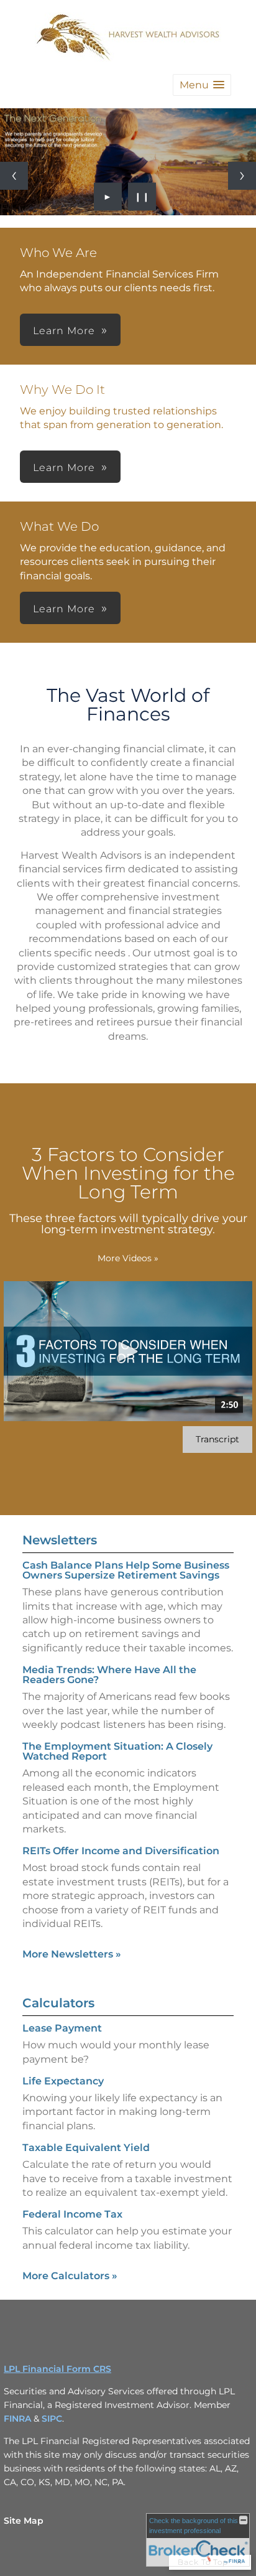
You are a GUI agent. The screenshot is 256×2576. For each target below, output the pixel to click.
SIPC (52, 2419)
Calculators (58, 2003)
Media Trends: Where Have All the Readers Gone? (109, 1675)
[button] (202, 85)
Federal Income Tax (72, 2214)
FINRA (19, 2419)
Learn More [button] (64, 331)
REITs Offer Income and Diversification (121, 1851)
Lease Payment (62, 2028)
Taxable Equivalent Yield (86, 2148)
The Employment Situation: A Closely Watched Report (117, 1751)
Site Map (24, 2521)
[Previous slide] (14, 176)
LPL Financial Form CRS (57, 2369)
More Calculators (70, 2276)
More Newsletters (72, 1954)
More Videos (128, 1258)
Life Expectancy (63, 2081)
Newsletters (60, 1540)
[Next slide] (242, 176)
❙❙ (142, 197)
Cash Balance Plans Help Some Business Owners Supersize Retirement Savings (126, 1570)
